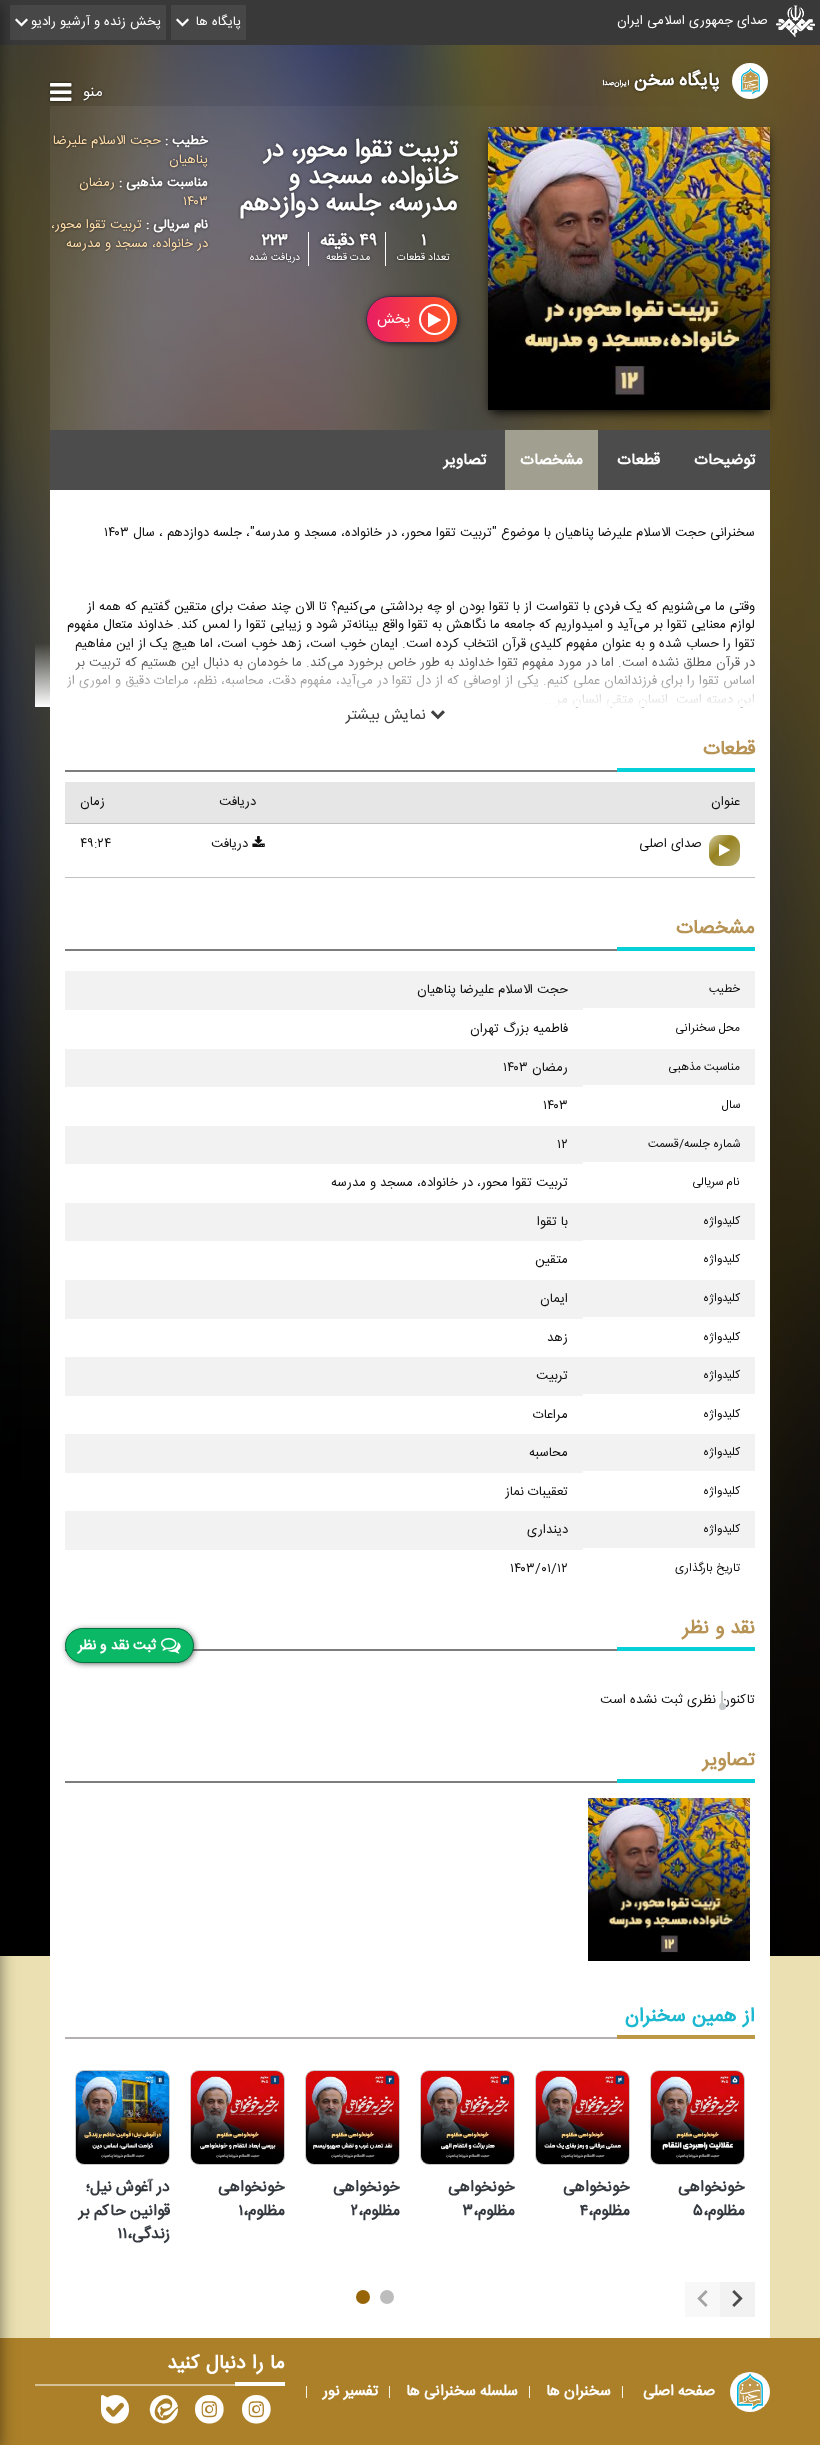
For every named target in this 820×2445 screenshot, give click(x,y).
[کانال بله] (115, 2414)
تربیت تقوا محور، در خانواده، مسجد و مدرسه (129, 234)
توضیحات (724, 460)
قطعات (638, 460)
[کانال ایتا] (162, 2414)
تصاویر (465, 460)
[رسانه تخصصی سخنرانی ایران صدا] (256, 2414)
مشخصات (551, 460)
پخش (395, 320)
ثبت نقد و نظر (117, 1646)
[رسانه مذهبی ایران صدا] (209, 2414)
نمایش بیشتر (388, 715)
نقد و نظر (719, 1628)
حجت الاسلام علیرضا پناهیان (130, 150)
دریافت (231, 844)
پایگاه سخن (661, 80)
